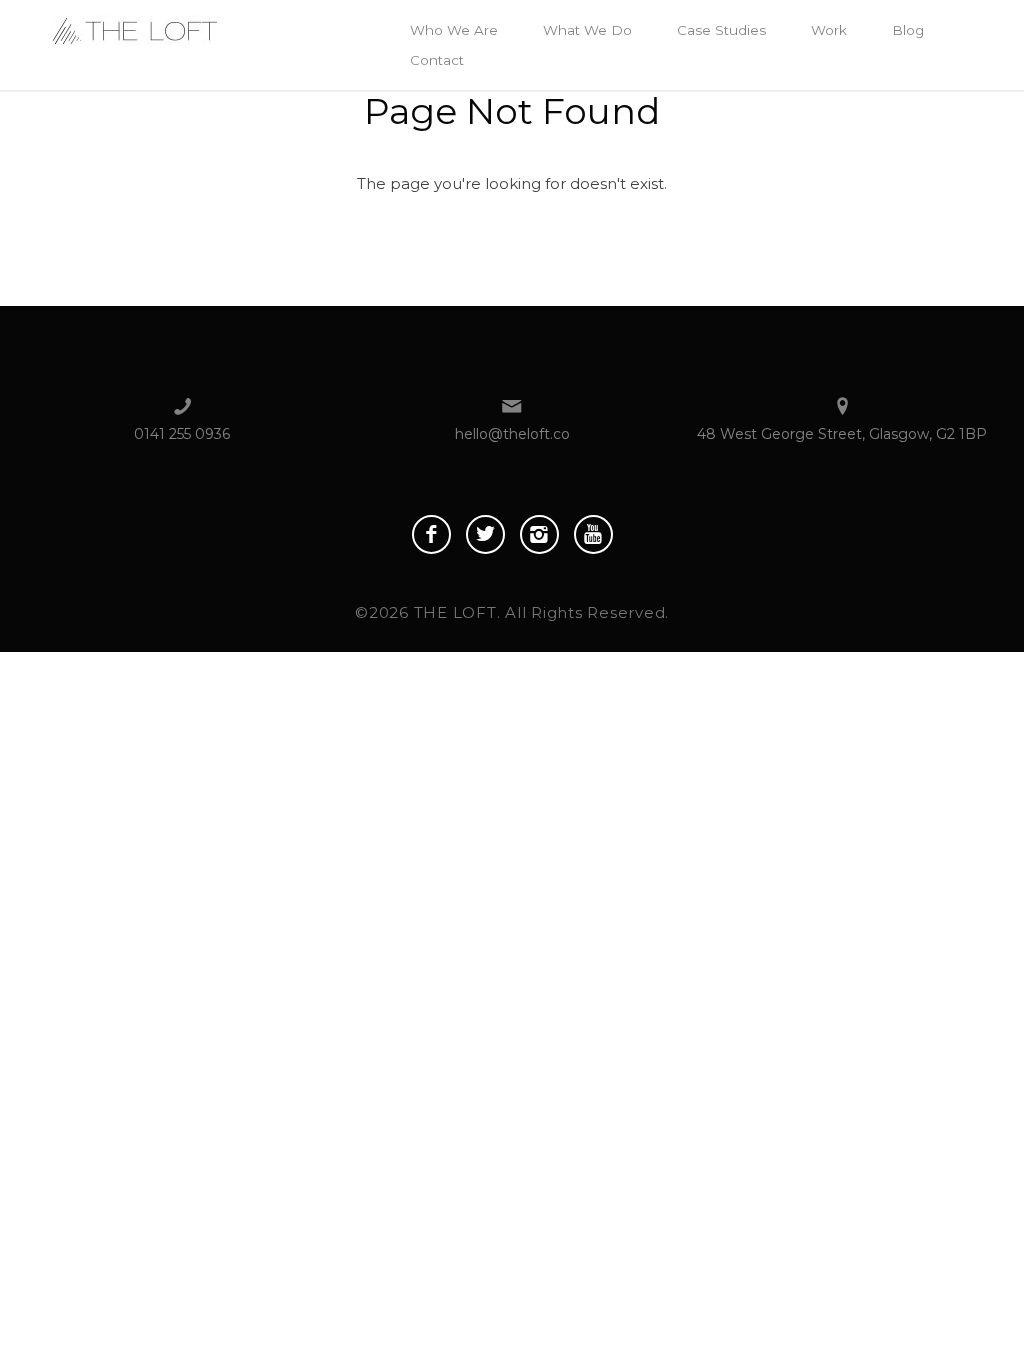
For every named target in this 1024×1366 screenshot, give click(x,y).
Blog (908, 30)
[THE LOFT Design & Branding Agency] (134, 28)
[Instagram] (539, 534)
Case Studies (721, 30)
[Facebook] (431, 534)
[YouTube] (593, 534)
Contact (437, 60)
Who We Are (454, 30)
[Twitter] (485, 534)
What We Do (587, 30)
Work (829, 30)
